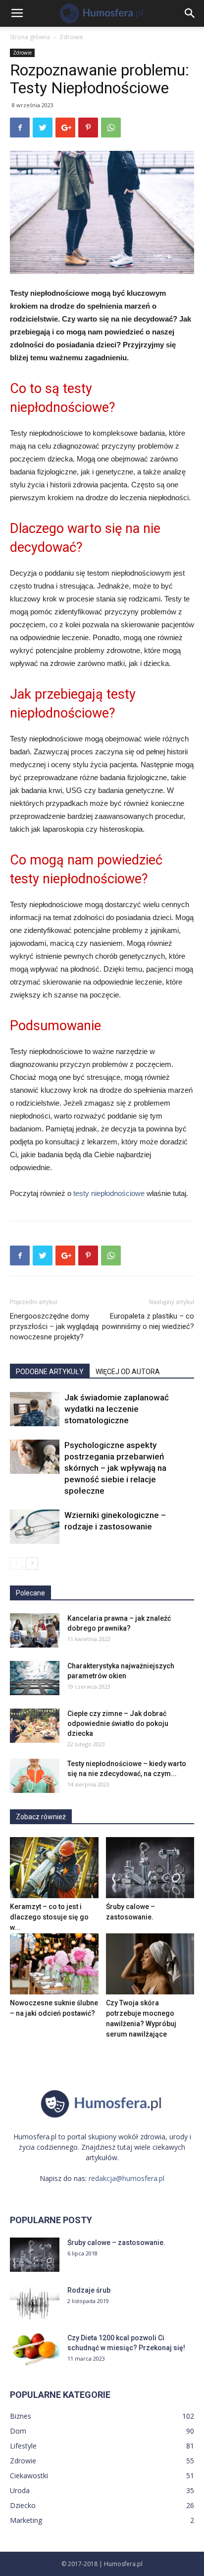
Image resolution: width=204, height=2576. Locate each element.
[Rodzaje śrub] (35, 2302)
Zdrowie (71, 37)
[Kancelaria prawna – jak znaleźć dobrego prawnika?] (35, 1630)
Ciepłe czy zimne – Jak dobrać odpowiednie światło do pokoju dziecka (118, 1723)
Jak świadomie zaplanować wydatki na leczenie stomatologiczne (117, 1409)
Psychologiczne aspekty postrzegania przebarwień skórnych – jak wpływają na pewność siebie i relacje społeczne (115, 1468)
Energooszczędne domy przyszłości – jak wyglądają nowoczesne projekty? (54, 1326)
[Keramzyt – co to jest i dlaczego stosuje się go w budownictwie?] (54, 1868)
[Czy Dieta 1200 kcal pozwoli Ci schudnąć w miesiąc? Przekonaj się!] (35, 2350)
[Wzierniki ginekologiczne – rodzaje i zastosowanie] (35, 1527)
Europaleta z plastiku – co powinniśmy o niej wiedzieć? (148, 1321)
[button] (190, 13)
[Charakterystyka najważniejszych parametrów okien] (35, 1678)
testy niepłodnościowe (109, 1193)
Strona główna (30, 37)
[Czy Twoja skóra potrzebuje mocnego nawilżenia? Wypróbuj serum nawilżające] (150, 1964)
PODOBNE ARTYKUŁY (50, 1372)
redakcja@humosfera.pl (127, 2178)
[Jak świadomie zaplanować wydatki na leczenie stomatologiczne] (35, 1409)
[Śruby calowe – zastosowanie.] (150, 1868)
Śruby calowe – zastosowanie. (116, 2243)
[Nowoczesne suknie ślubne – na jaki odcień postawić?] (54, 1964)
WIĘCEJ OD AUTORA (128, 1372)
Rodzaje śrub (89, 2290)
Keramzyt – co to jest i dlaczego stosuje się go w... (49, 1917)
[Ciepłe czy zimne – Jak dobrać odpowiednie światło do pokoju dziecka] (35, 1726)
